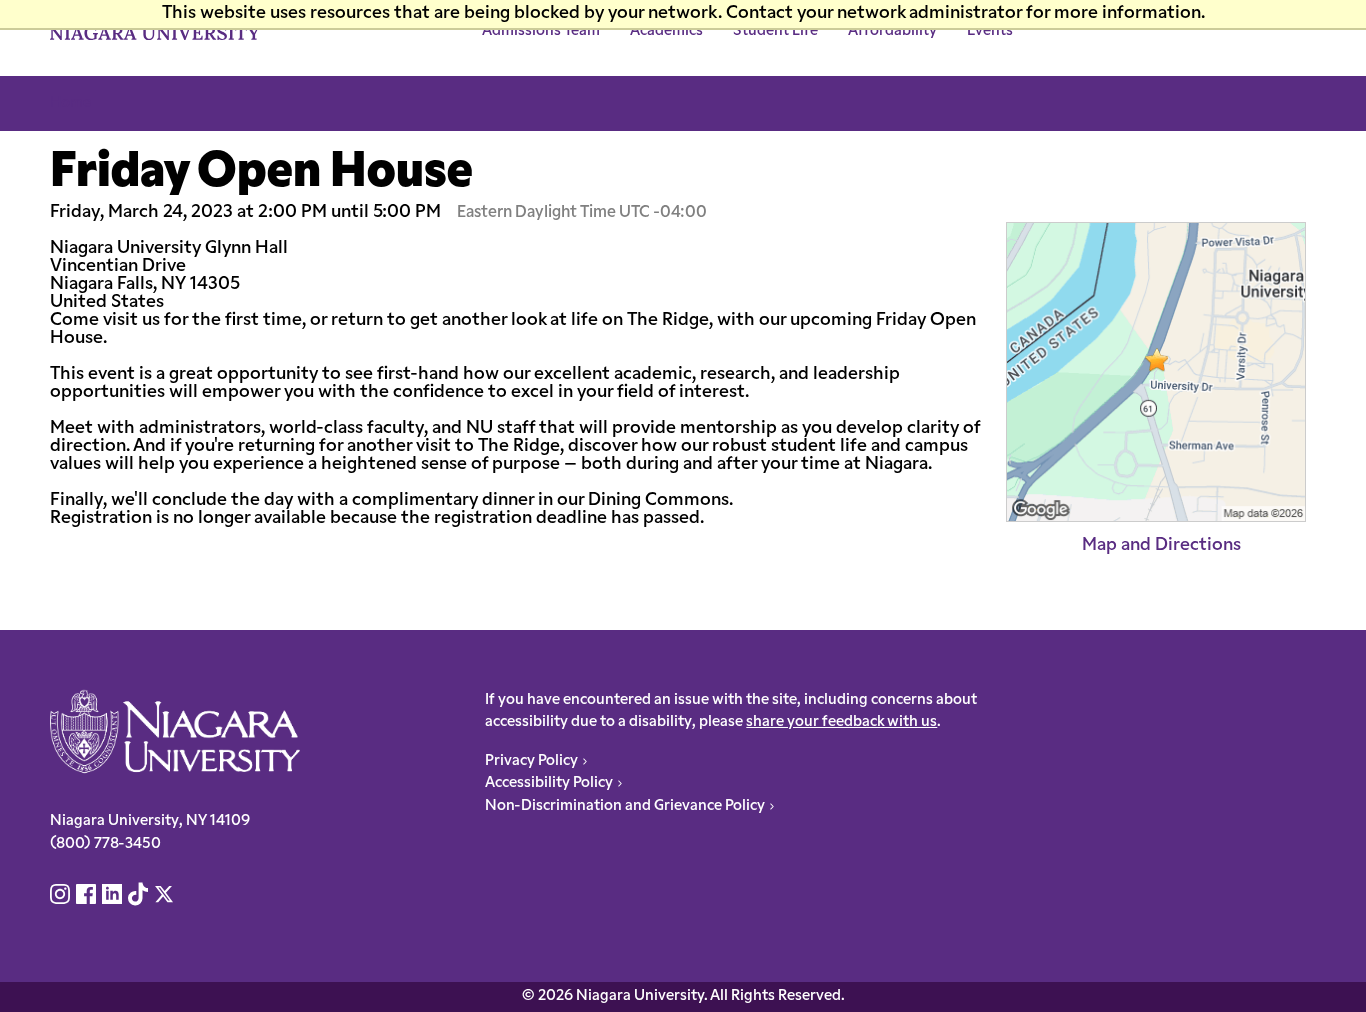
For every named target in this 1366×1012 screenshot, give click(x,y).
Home (70, 103)
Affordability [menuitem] (892, 31)
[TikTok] (138, 896)
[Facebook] (86, 896)
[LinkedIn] (112, 896)
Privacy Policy (531, 761)
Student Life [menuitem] (775, 31)
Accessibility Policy (549, 783)
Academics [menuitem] (666, 31)
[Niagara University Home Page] (175, 732)
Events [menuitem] (990, 31)
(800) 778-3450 (105, 844)
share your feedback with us (841, 722)
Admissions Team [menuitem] (541, 31)
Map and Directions (1161, 546)
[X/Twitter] (164, 896)
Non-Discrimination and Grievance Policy (625, 806)
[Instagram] (61, 896)
